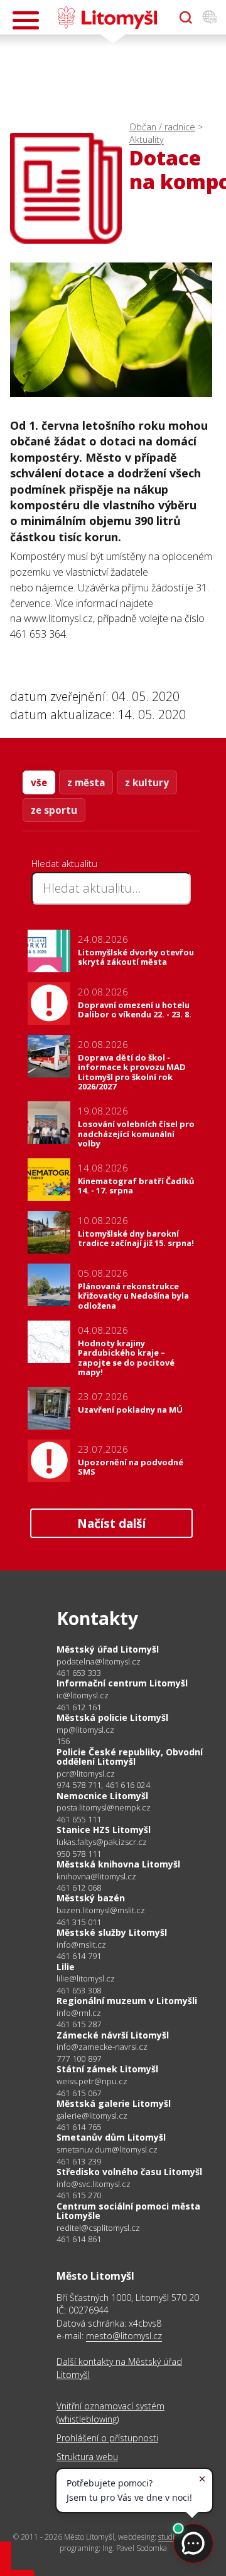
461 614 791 (79, 1956)
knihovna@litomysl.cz (96, 1877)
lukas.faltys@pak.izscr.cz (102, 1842)
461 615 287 (79, 2024)
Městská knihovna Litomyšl (118, 1864)
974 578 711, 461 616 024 (103, 1785)
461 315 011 (79, 1922)
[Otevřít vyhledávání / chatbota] (186, 18)
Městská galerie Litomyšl (114, 2103)
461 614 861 (79, 2239)
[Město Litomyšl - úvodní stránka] (107, 18)
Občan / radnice (162, 127)
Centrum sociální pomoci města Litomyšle (128, 2211)
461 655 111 (79, 1819)
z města (86, 782)
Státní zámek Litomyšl (107, 2069)
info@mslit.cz (81, 1945)
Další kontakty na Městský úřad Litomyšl (119, 2368)
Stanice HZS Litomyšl (104, 1830)
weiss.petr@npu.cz (92, 2081)
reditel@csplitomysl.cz (98, 2228)
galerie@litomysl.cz (92, 2116)
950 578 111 (79, 1854)
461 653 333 (79, 1673)
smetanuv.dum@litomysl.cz (107, 2150)
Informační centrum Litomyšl (122, 1683)
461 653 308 (79, 1990)
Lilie (66, 1967)
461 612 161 (79, 1707)
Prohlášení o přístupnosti (107, 2438)
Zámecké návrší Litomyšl (113, 2035)
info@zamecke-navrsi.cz (102, 2047)
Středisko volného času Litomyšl (129, 2172)
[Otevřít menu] (26, 20)
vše (39, 782)
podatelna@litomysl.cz (99, 1662)
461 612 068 (79, 1888)
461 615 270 (79, 2195)
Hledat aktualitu (64, 863)
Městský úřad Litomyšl (108, 1649)
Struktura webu (87, 2457)
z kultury (147, 782)
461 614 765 (79, 2127)
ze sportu (54, 810)
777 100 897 (79, 2059)
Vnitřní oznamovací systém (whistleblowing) (110, 2412)
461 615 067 (79, 2093)
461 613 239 (79, 2161)
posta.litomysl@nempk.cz (104, 1808)
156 (63, 1741)
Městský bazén (91, 1898)
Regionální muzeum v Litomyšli (127, 2001)
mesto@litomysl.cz (124, 2336)
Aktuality (147, 139)
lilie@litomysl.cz (86, 1979)
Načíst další (111, 1523)
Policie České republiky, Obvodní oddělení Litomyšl (130, 1757)
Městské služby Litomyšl (112, 1932)
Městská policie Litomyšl (112, 1717)
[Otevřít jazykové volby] (210, 18)
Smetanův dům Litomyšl (111, 2137)
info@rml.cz (79, 2013)
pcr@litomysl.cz (86, 1774)
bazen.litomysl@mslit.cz (101, 1910)
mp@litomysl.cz (85, 1730)
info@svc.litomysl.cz (94, 2184)
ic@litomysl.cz (83, 1696)
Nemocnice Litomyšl (102, 1796)
